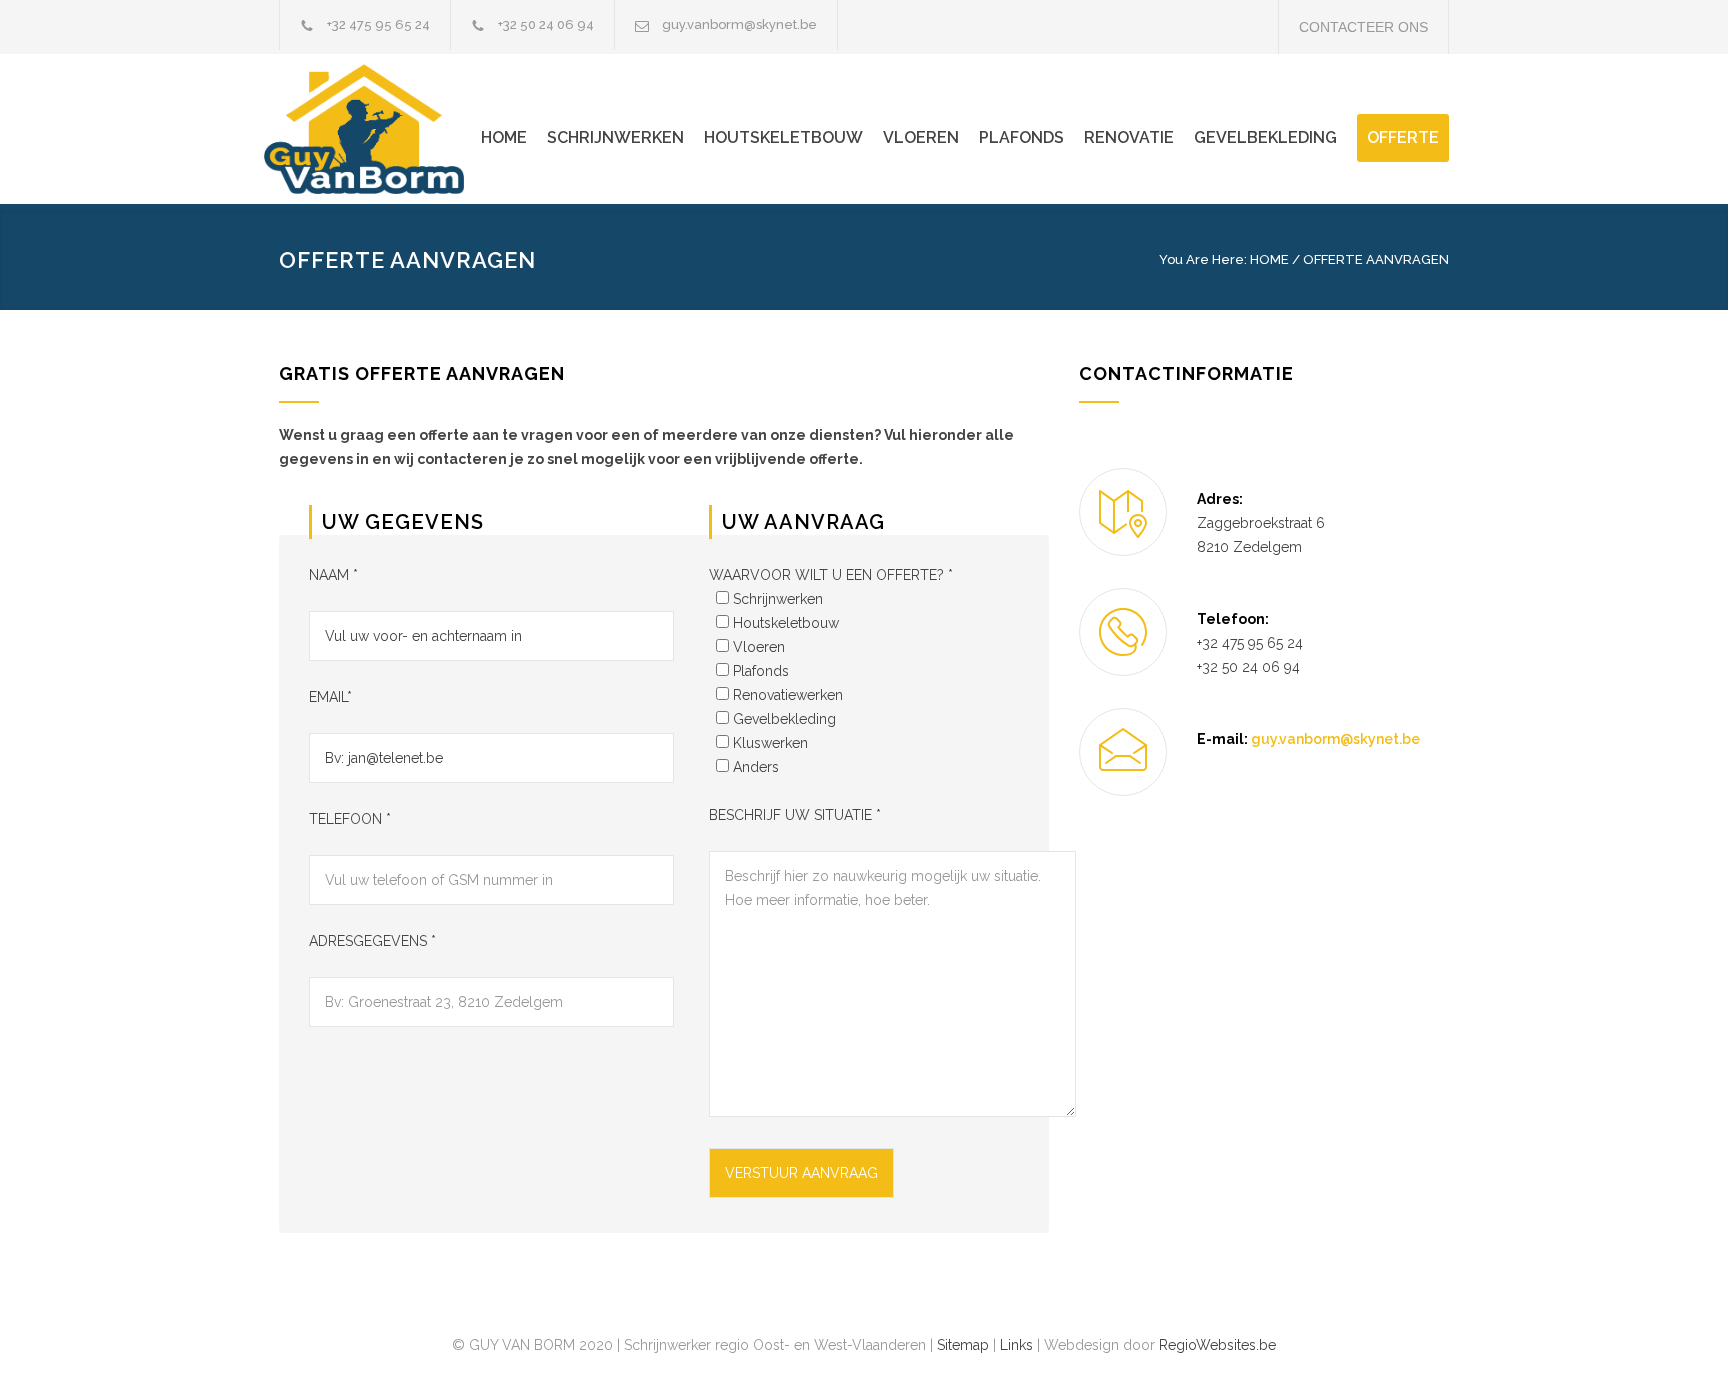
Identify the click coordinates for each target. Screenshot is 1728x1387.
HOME (504, 137)
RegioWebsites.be (1217, 1345)
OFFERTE (1403, 137)
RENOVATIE (1129, 137)
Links (1016, 1345)
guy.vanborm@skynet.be (739, 24)
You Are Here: (1203, 259)
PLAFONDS (1021, 137)
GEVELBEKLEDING (1265, 137)
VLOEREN (921, 137)
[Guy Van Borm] (379, 129)
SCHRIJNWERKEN (615, 137)
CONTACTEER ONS (1363, 27)
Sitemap (963, 1345)
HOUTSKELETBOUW (783, 137)
